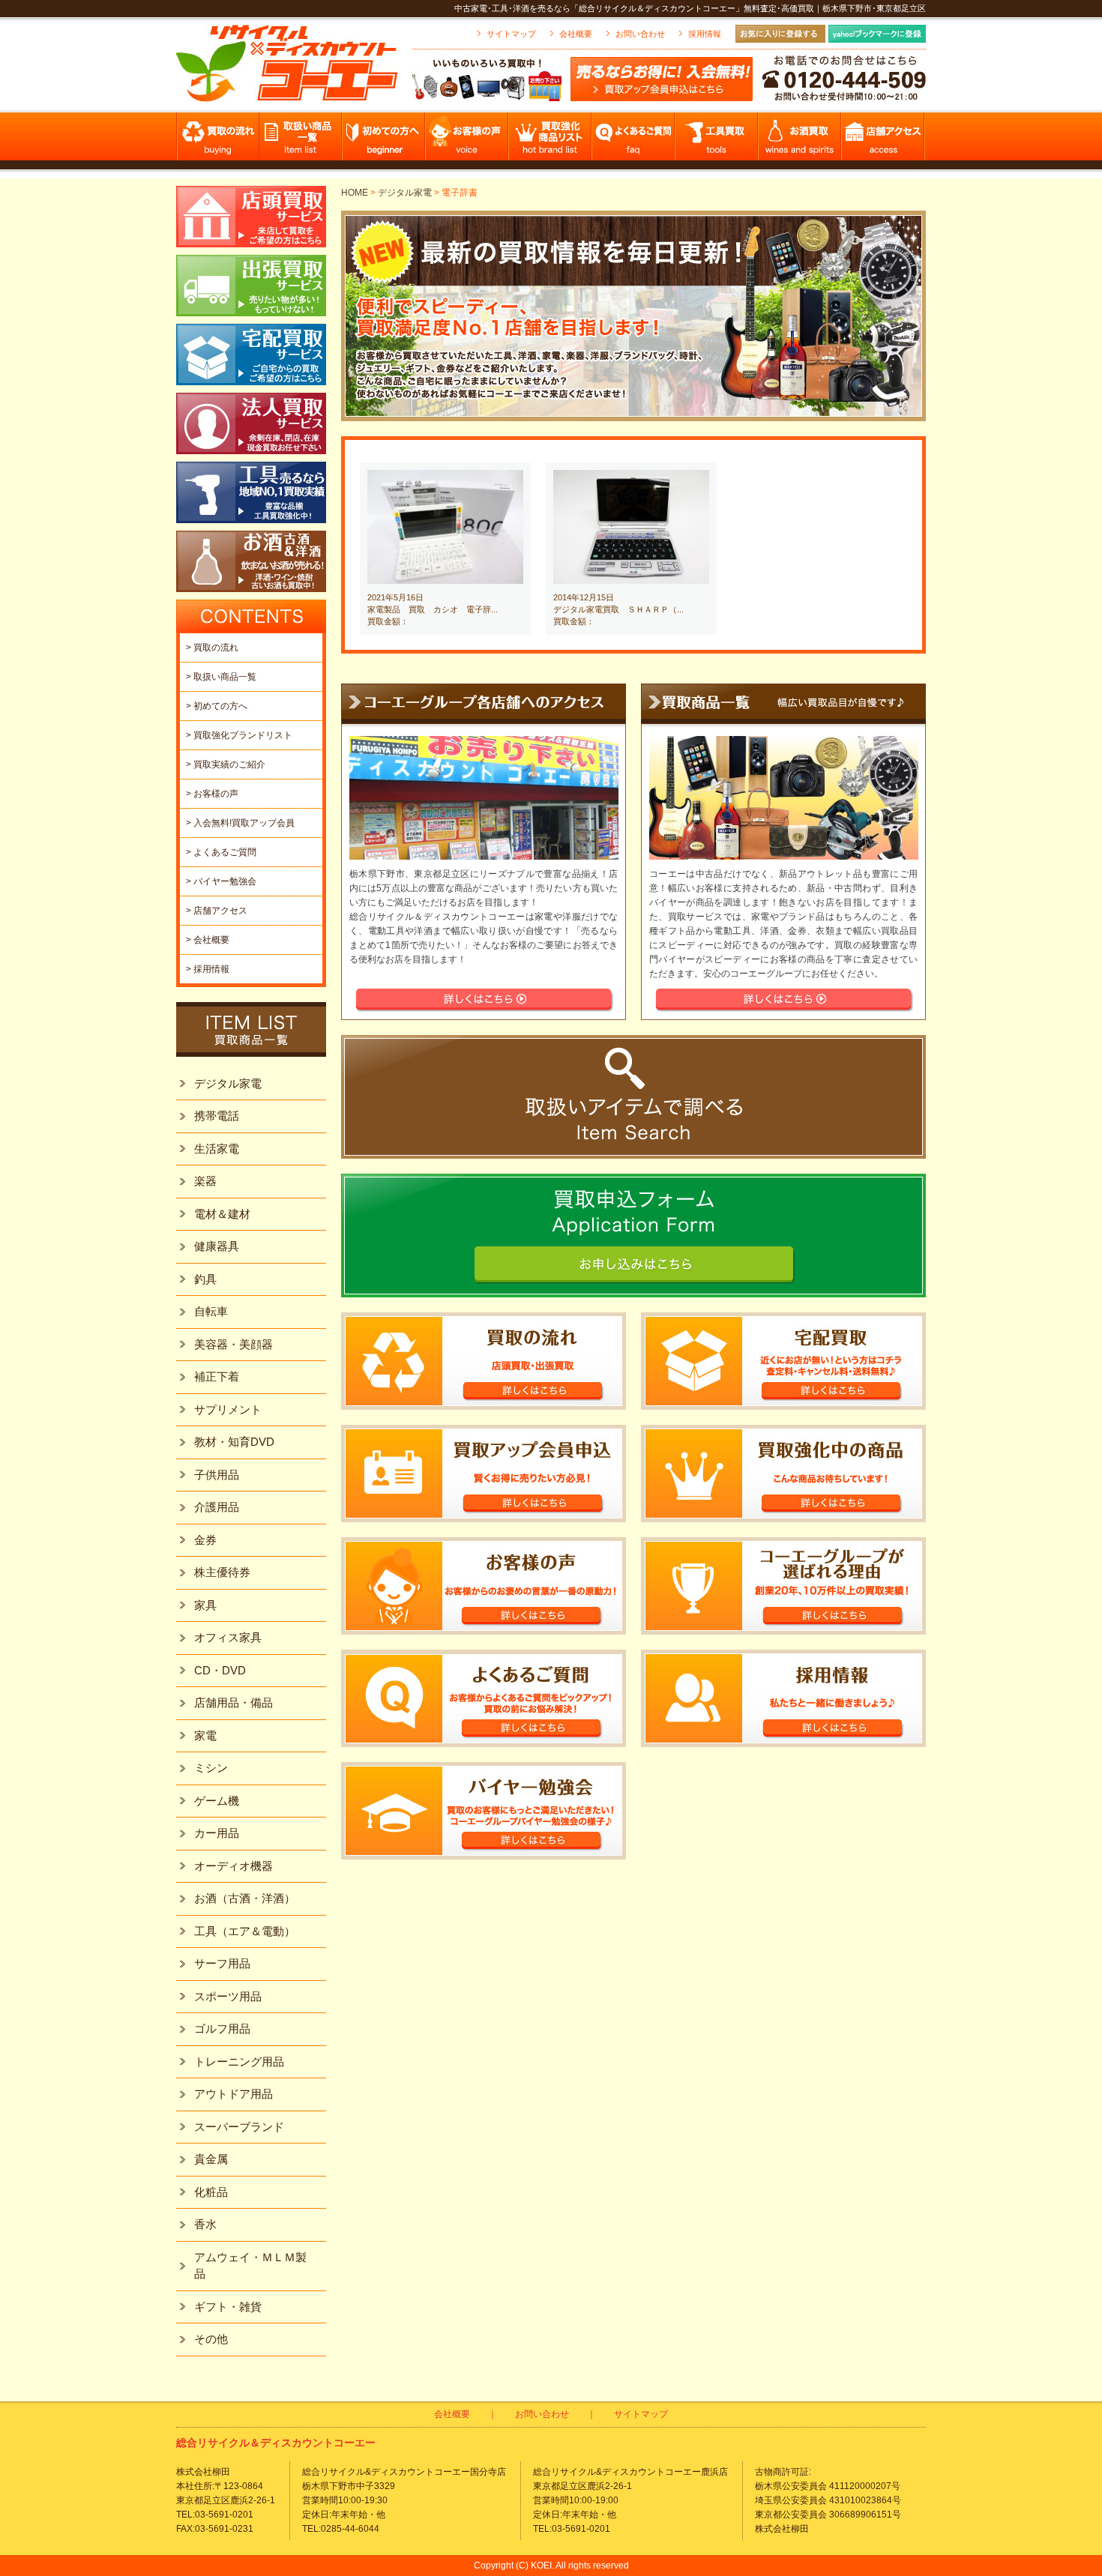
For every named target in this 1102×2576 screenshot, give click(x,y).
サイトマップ (511, 34)
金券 (205, 1540)
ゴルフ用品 (222, 2028)
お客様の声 (467, 141)
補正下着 (217, 1376)
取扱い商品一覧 (301, 141)
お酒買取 (800, 141)
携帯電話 (217, 1116)
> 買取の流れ (212, 648)
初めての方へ (384, 141)
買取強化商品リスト (551, 141)
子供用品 (217, 1475)
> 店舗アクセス (217, 911)
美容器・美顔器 (234, 1344)
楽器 (205, 1181)
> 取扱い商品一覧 (221, 677)
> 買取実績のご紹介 (226, 764)
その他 (211, 2339)
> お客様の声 (212, 794)
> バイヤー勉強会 (221, 881)
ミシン (211, 1768)
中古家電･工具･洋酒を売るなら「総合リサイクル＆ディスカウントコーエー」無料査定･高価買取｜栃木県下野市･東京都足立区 (690, 8)
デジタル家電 (405, 193)
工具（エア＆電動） (245, 1931)
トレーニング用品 (239, 2061)
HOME (355, 193)
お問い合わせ (640, 34)
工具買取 (717, 141)
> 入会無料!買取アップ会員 (240, 823)
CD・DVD (220, 1670)
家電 (205, 1735)
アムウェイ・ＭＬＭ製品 (250, 2266)
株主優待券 (222, 1572)
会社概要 (576, 34)
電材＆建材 (222, 1214)
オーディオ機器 (234, 1866)
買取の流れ (218, 141)
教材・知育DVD (234, 1442)
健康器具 (217, 1246)
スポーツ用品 (228, 1996)
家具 (205, 1605)
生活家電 (217, 1149)
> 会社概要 (208, 940)
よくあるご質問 (634, 141)
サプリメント (228, 1409)
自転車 (211, 1311)
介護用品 (217, 1507)
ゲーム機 (217, 1801)
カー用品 (217, 1833)
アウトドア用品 (234, 2094)
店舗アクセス (883, 141)
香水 (205, 2224)
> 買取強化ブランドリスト (239, 735)
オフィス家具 (228, 1637)
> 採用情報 (208, 969)
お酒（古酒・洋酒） (245, 1898)
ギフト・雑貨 (228, 2307)
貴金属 (211, 2159)
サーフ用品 (222, 1963)
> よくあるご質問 (221, 852)
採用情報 (705, 34)
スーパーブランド (239, 2127)
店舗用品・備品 (234, 1702)
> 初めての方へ (217, 706)
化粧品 (211, 2192)
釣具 (205, 1279)
